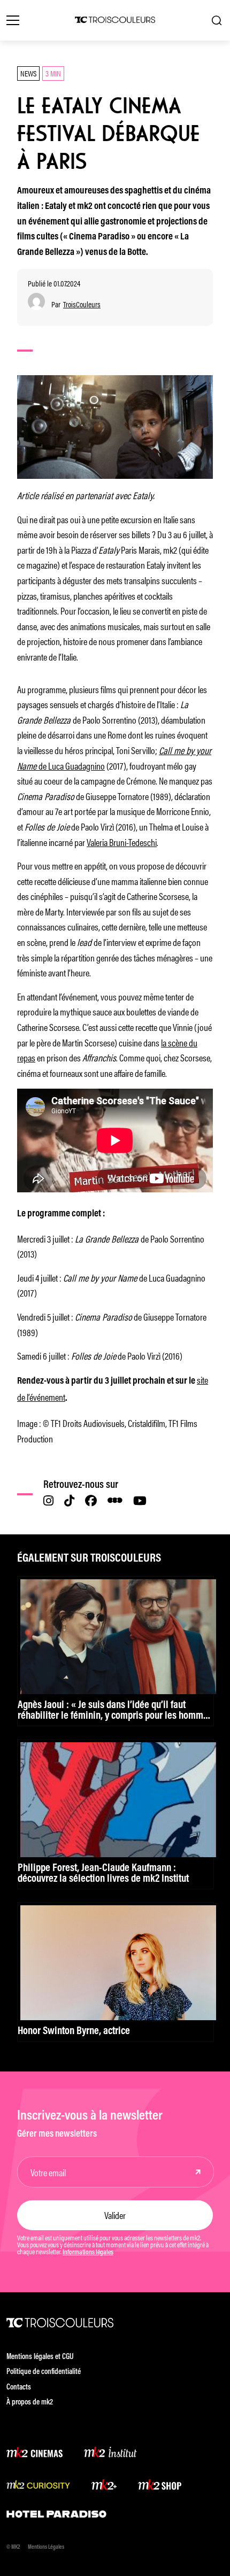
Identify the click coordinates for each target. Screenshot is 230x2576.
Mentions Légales (46, 2547)
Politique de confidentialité (44, 2372)
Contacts (19, 2388)
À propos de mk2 (30, 2403)
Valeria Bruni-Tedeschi (122, 842)
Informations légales (88, 2253)
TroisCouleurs (82, 304)
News (28, 73)
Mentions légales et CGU (40, 2357)
